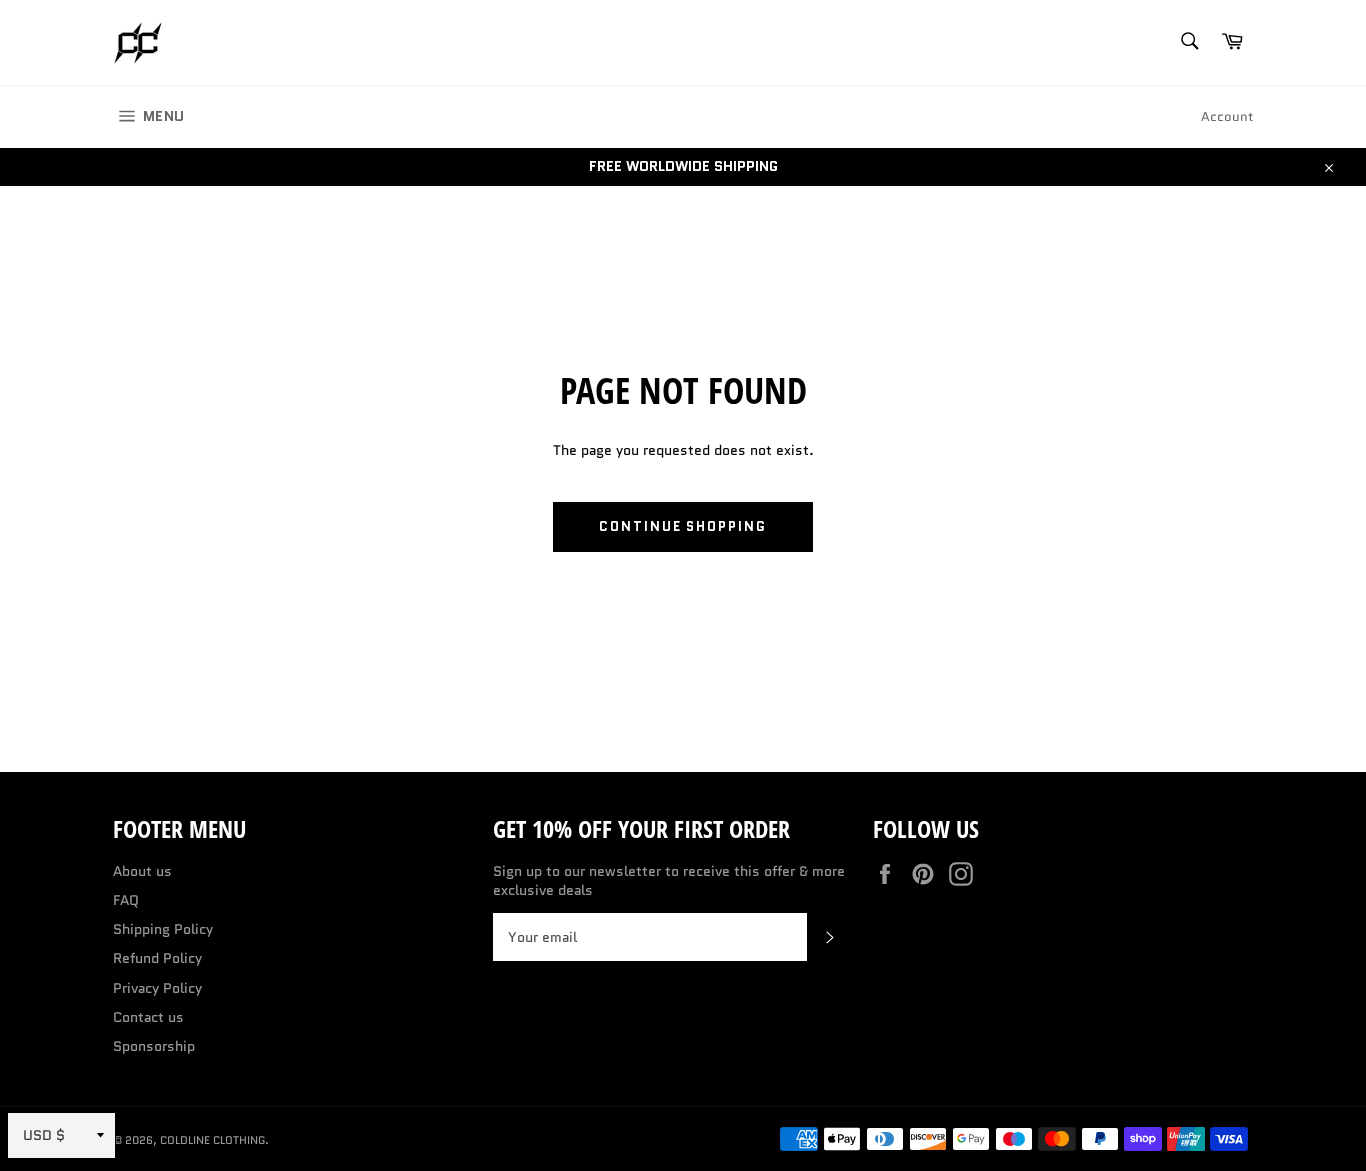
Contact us (148, 1017)
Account (1227, 116)
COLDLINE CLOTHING (212, 1140)
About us (142, 871)
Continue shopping (683, 526)
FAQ (126, 900)
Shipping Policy (163, 929)
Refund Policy (157, 958)
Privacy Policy (157, 988)
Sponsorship (154, 1046)
